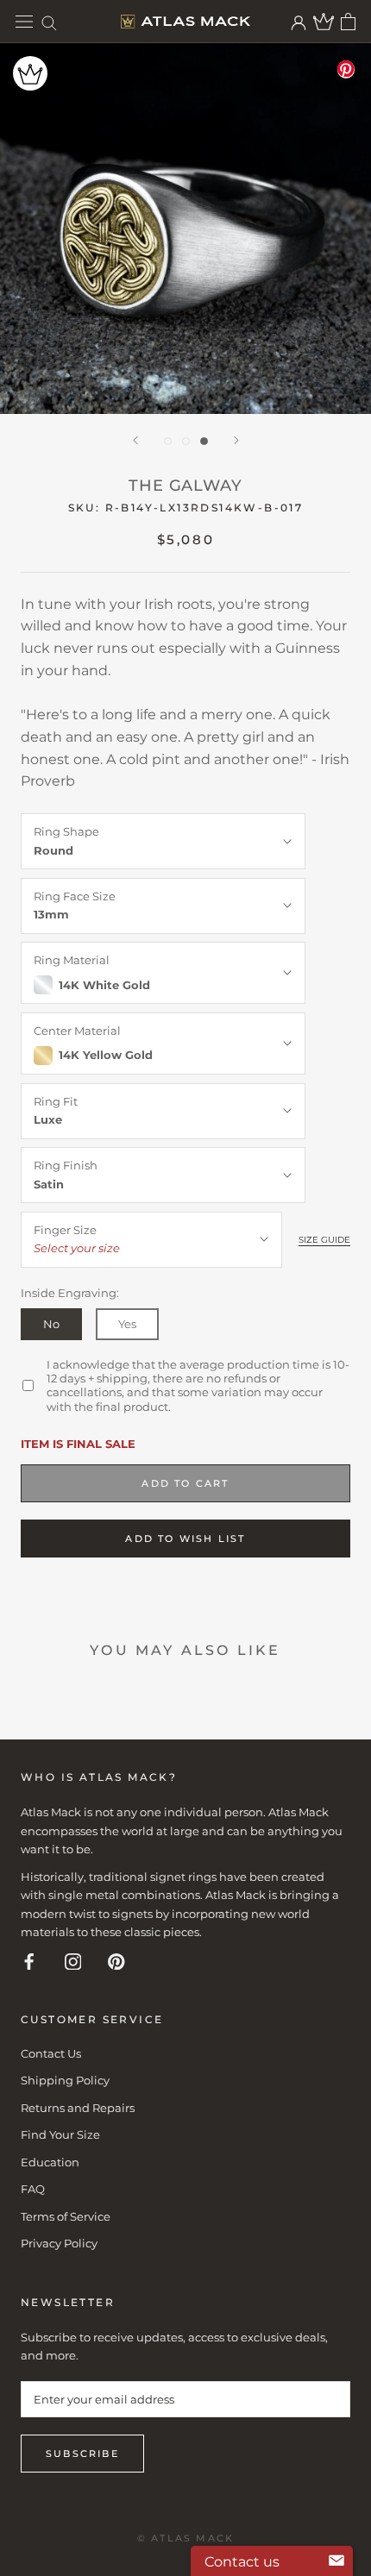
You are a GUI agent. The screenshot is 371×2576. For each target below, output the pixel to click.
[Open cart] (348, 22)
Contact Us (51, 2053)
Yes (127, 1324)
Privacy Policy (59, 2243)
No (51, 1324)
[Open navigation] (24, 22)
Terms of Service (66, 2216)
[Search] (49, 22)
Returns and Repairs (78, 2108)
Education (50, 2162)
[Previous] (135, 440)
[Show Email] (336, 2561)
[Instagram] (73, 1961)
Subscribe (82, 2454)
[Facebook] (29, 1961)
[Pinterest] (116, 1961)
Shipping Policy (65, 2080)
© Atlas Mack (185, 2538)
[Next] (236, 440)
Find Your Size (60, 2134)
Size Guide (324, 1240)
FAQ (33, 2189)
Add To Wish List (185, 1539)
